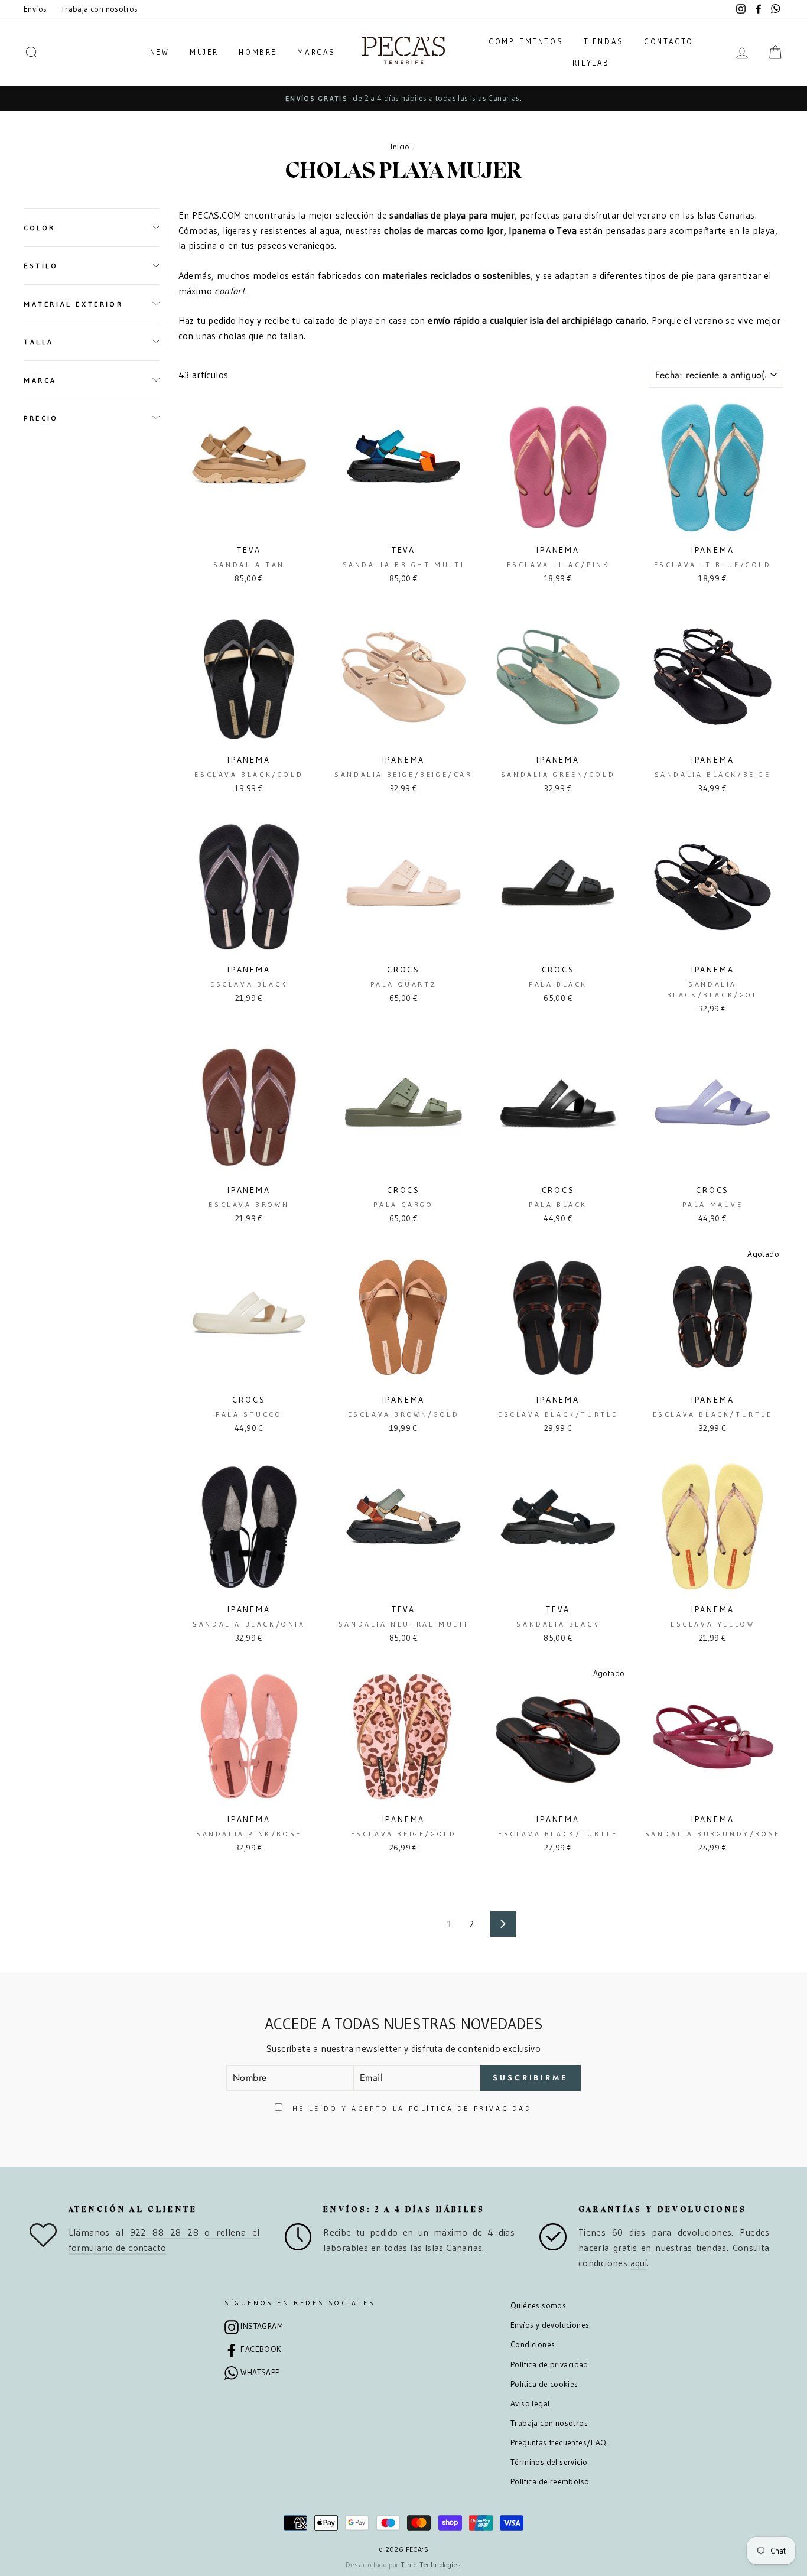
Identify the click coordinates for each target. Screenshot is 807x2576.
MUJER (204, 52)
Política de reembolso (550, 2482)
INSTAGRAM (262, 2326)
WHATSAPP (260, 2372)
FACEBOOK (261, 2349)
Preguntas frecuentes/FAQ (559, 2443)
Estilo (41, 266)
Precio (41, 418)
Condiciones (533, 2345)
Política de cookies (544, 2384)
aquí (639, 2263)
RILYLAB (591, 63)
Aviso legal (530, 2404)
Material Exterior (73, 303)
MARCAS (316, 52)
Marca (40, 380)
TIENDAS (604, 41)
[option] (403, 99)
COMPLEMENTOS (526, 41)
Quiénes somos (538, 2306)
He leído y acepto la (410, 2108)
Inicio (400, 147)
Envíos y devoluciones (550, 2325)
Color (40, 227)
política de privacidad (471, 2108)
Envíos (35, 9)
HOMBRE (258, 52)
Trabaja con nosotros (100, 9)
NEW (160, 52)
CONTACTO (669, 41)
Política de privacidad (549, 2365)
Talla (39, 342)
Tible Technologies (431, 2564)
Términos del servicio (549, 2462)
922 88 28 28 (164, 2232)
